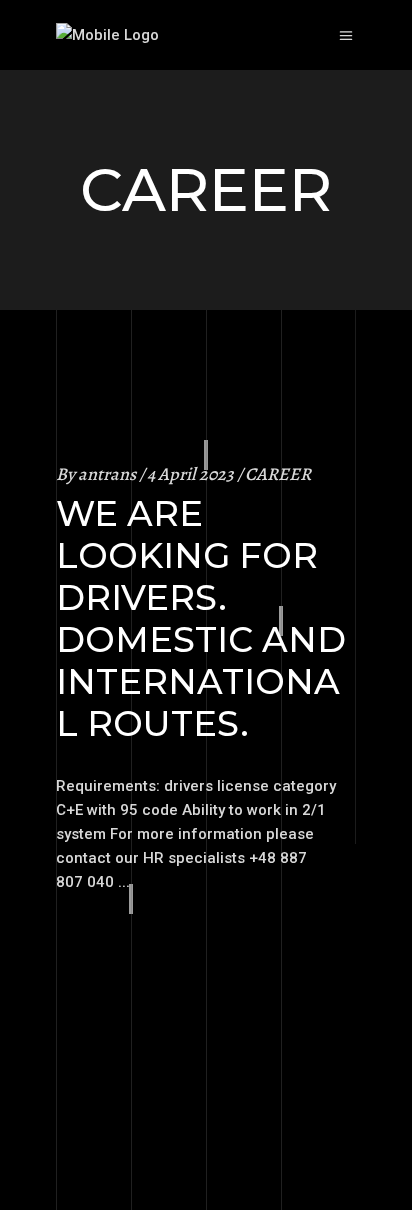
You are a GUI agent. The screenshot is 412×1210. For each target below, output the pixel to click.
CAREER (278, 474)
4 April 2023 (190, 474)
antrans (107, 474)
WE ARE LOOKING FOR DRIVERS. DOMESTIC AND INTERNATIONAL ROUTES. (201, 618)
